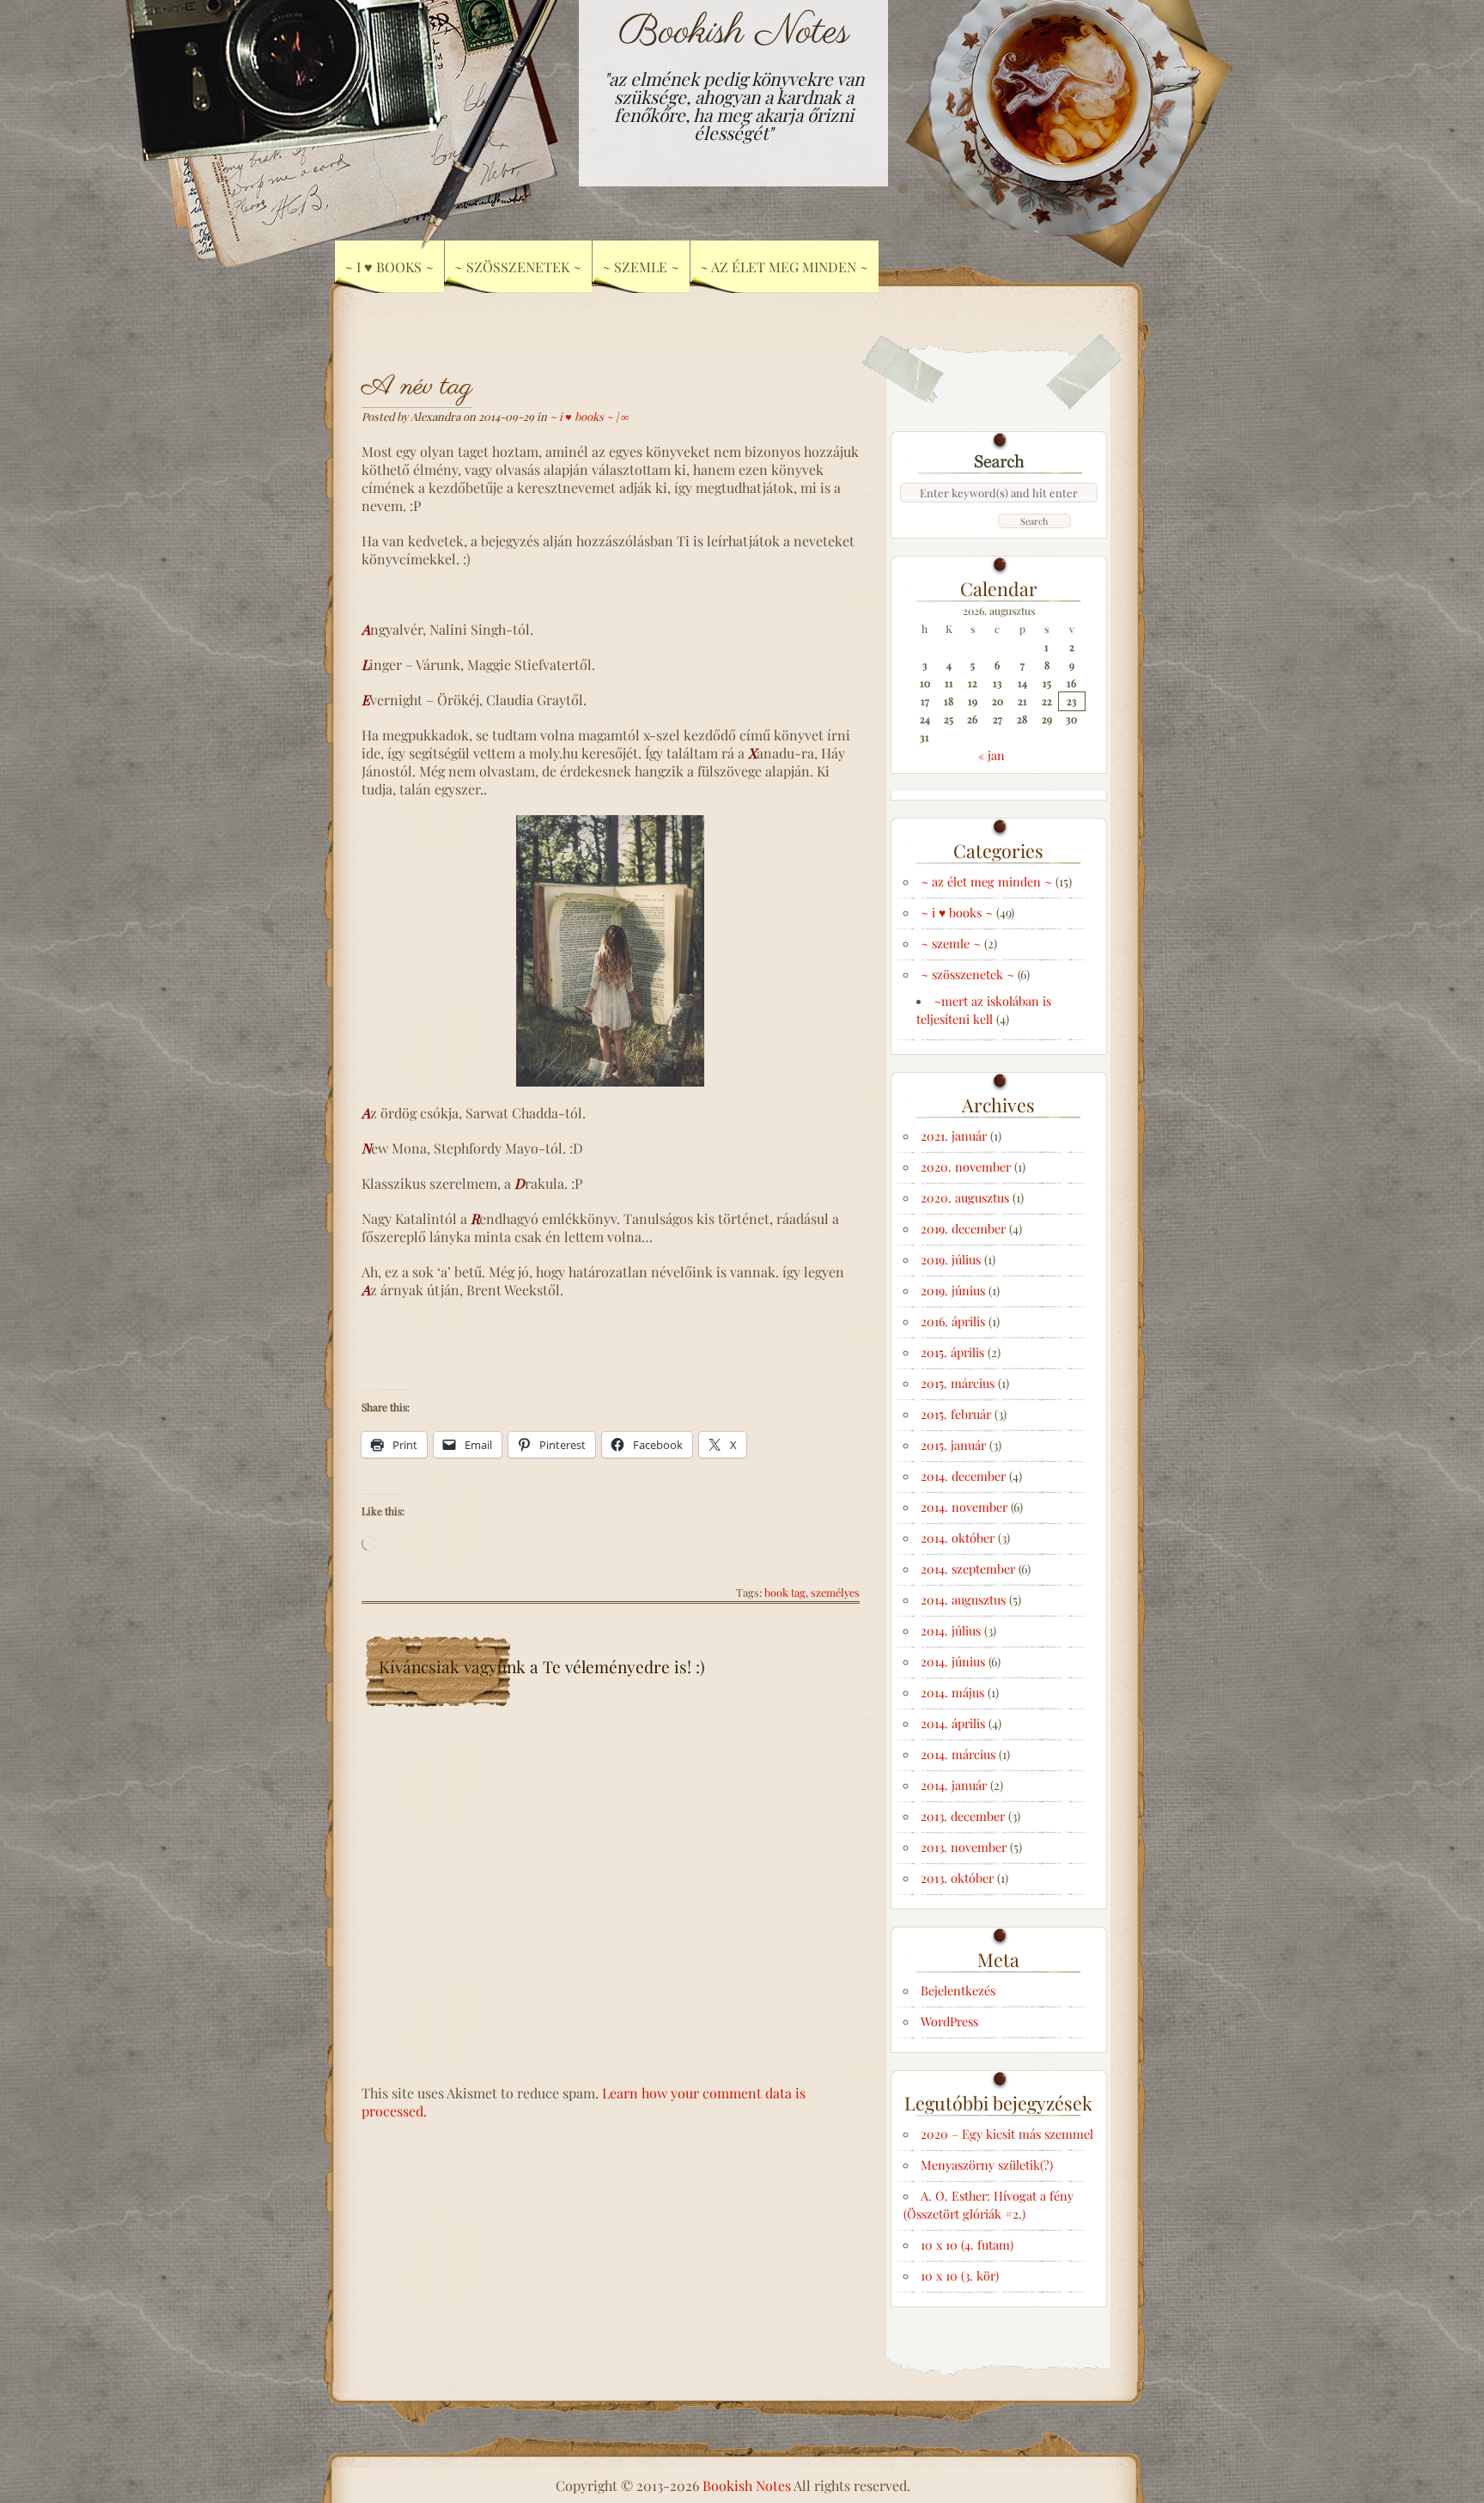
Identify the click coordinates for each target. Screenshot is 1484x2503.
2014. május (952, 1692)
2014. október (958, 1538)
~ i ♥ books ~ (581, 416)
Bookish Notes (734, 32)
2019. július (951, 1259)
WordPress (949, 2021)
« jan (991, 755)
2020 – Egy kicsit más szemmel (1007, 2134)
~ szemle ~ (951, 943)
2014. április (953, 1723)
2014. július (951, 1630)
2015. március (958, 1383)
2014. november (964, 1507)
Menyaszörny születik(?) (987, 2165)
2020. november (966, 1166)
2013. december (963, 1816)
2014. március (958, 1754)
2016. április (953, 1321)
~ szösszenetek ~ (967, 974)
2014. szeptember (968, 1568)
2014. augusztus (963, 1599)
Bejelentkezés (958, 1990)
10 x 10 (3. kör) (960, 2275)
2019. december (963, 1228)
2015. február (956, 1414)
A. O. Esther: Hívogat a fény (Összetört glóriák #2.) (988, 2205)
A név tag (417, 387)
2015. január (953, 1445)
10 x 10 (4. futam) (967, 2244)
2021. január (954, 1136)
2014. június (953, 1661)
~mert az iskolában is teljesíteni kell (984, 1010)
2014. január (954, 1785)
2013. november (964, 1847)
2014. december (963, 1476)
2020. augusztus (965, 1197)
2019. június (953, 1290)
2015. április (952, 1352)
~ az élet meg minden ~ (784, 267)
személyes (835, 1592)
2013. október (957, 1878)
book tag (785, 1592)
